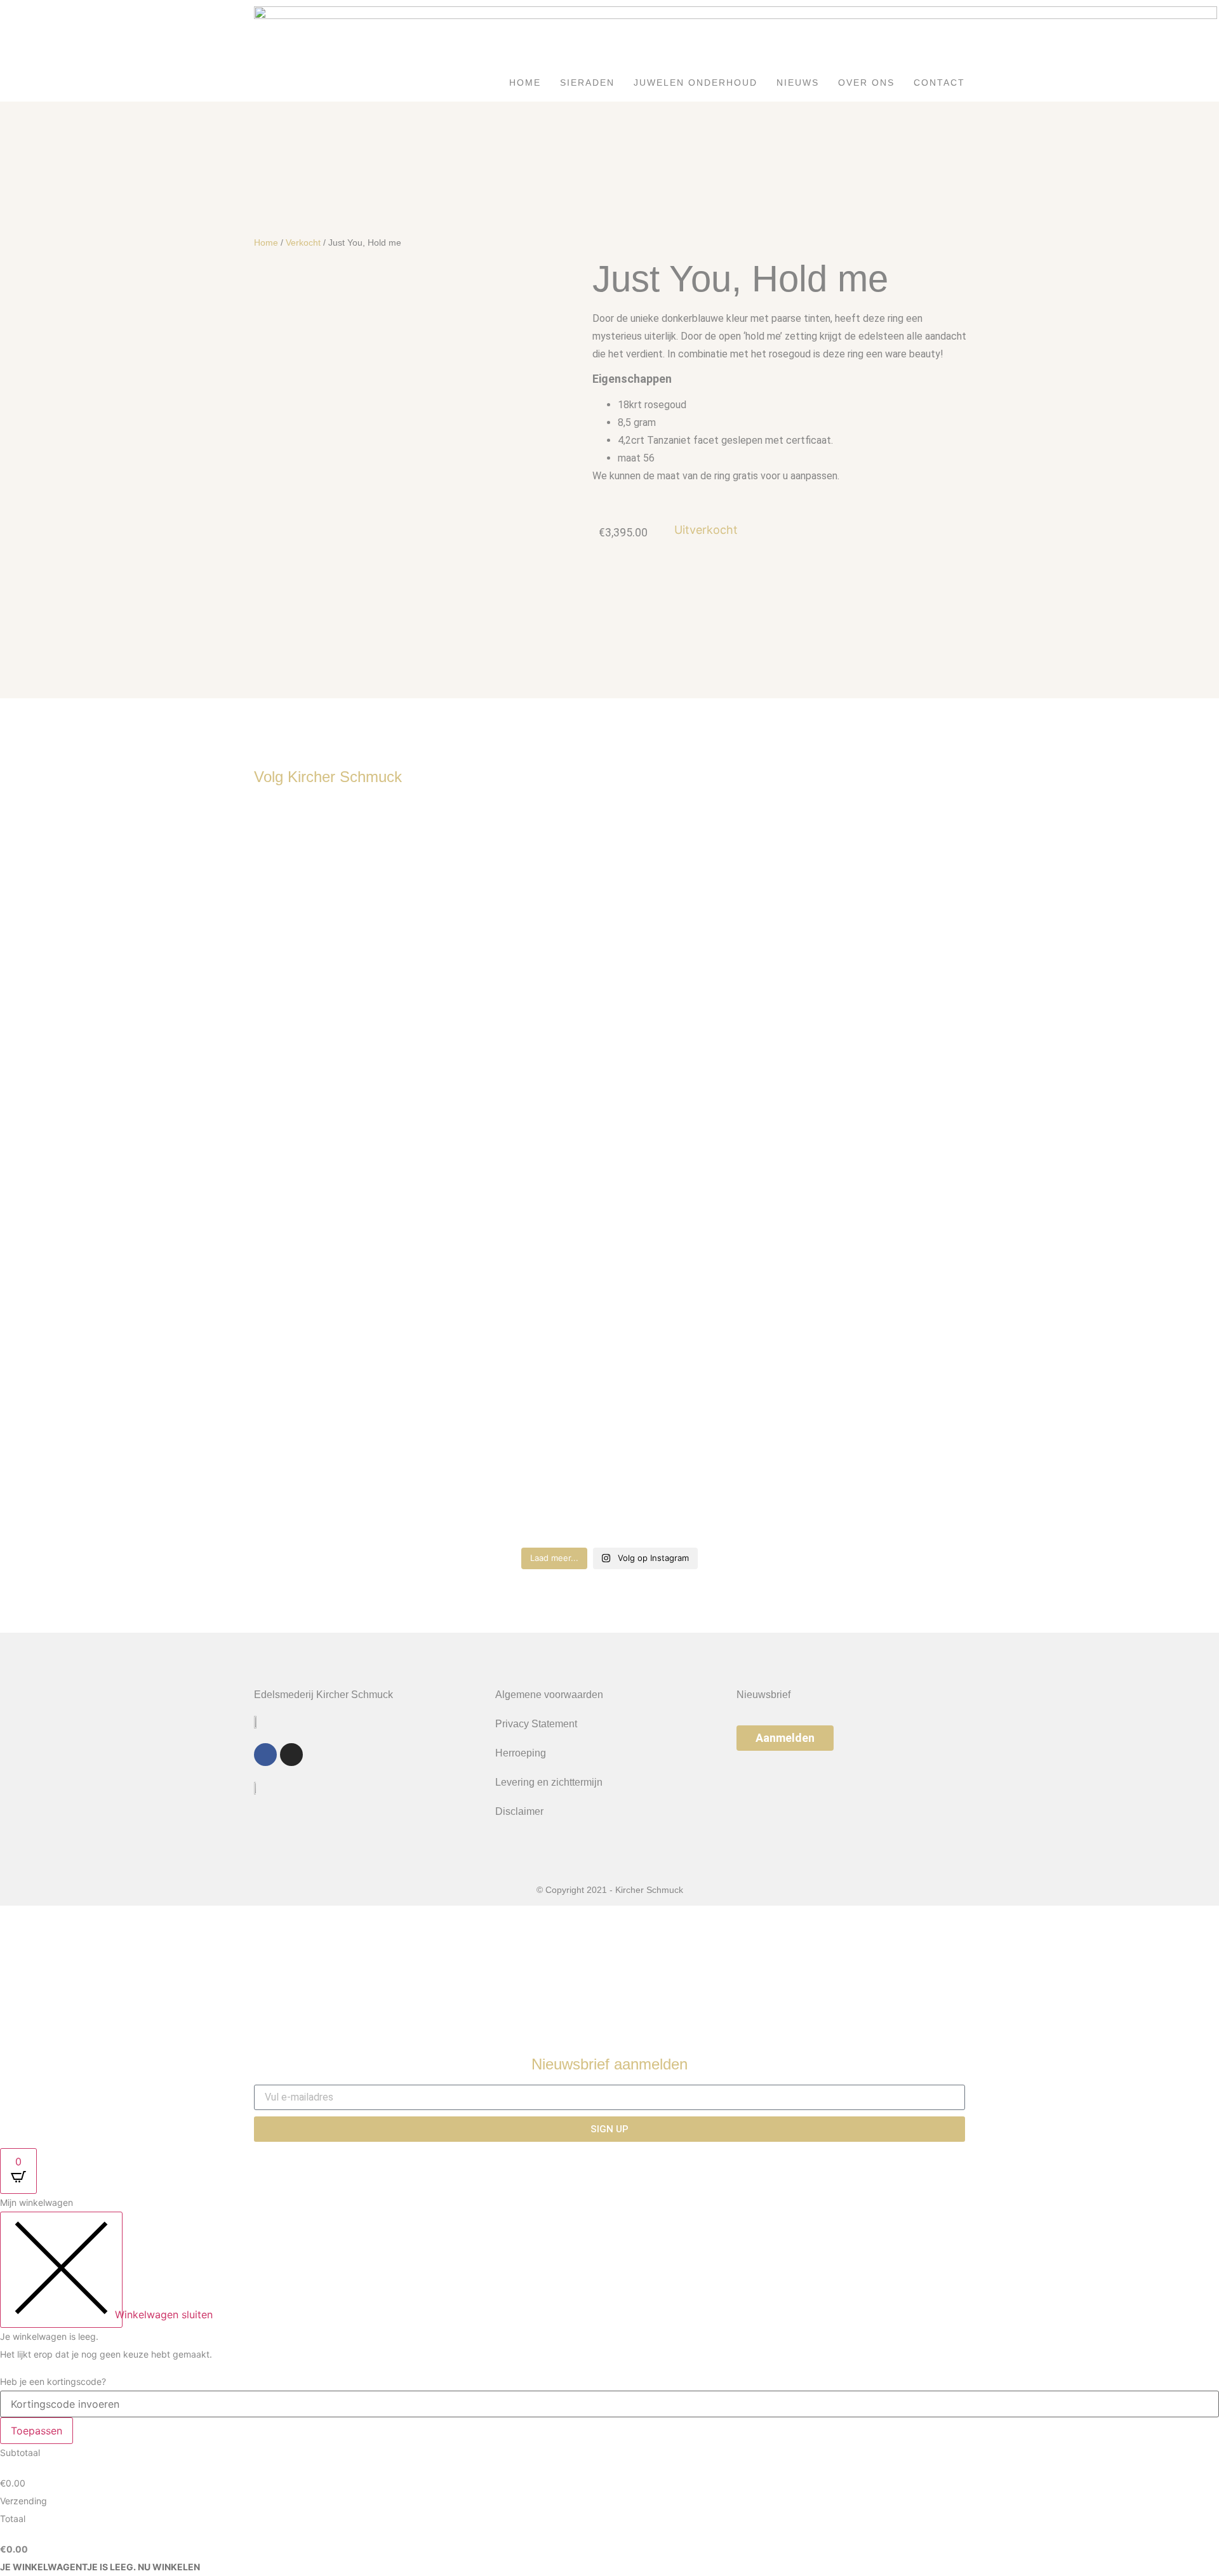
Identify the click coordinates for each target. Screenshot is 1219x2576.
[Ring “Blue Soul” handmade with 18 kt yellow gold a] (520, 870)
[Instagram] (291, 1755)
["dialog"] (609, 2385)
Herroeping (521, 1753)
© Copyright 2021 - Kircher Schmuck (610, 1890)
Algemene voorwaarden (549, 1695)
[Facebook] (265, 1755)
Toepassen (37, 2431)
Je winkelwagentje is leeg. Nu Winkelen (100, 2567)
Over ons (866, 83)
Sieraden (587, 83)
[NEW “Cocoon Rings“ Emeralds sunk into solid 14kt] (699, 1075)
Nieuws (798, 83)
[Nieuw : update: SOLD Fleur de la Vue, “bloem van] (341, 1172)
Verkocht (303, 242)
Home (525, 83)
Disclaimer (519, 1811)
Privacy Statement (536, 1724)
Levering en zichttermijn (549, 1782)
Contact (939, 83)
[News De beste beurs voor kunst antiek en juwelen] (879, 950)
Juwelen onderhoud (696, 83)
